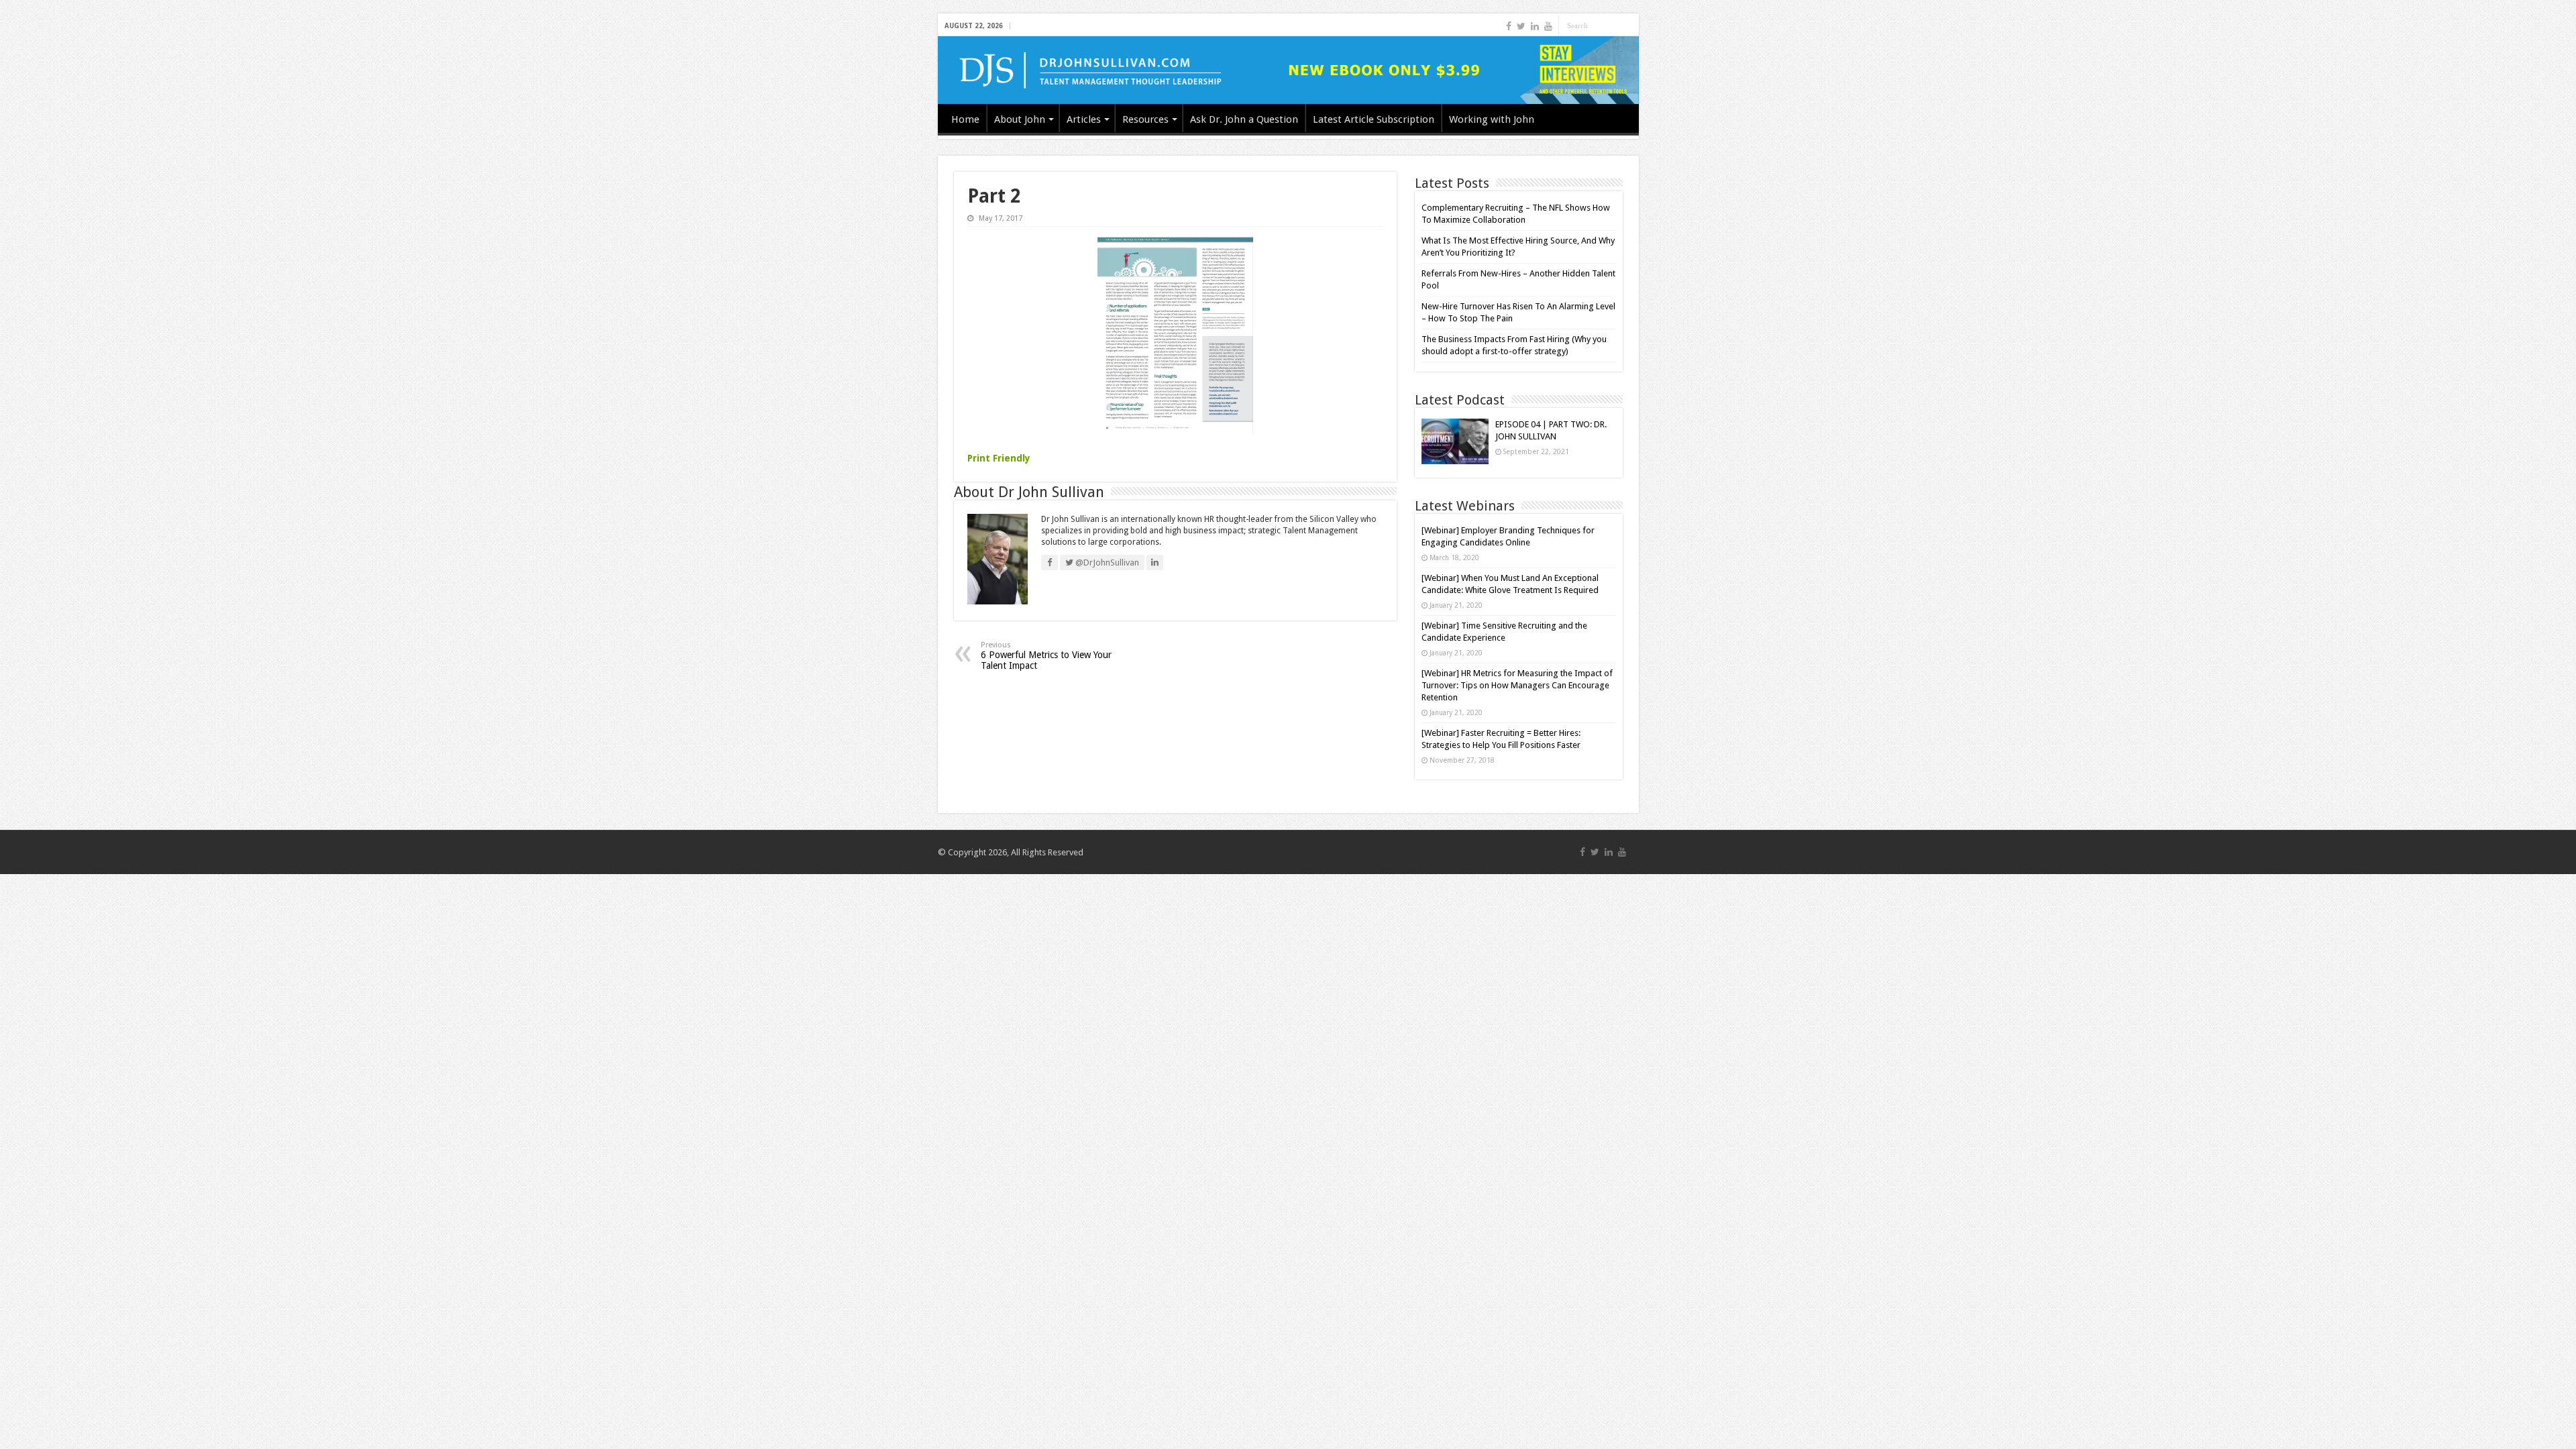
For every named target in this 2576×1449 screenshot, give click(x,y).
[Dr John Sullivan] (1288, 70)
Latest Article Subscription (1374, 119)
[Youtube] (1548, 26)
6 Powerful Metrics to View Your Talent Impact (1046, 656)
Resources (1145, 119)
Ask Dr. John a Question (1244, 119)
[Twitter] (1521, 26)
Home (965, 119)
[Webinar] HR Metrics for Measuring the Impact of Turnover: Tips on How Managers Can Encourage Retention (1517, 685)
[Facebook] (1509, 26)
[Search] (1629, 25)
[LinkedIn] (1535, 26)
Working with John (1492, 119)
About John (1020, 119)
